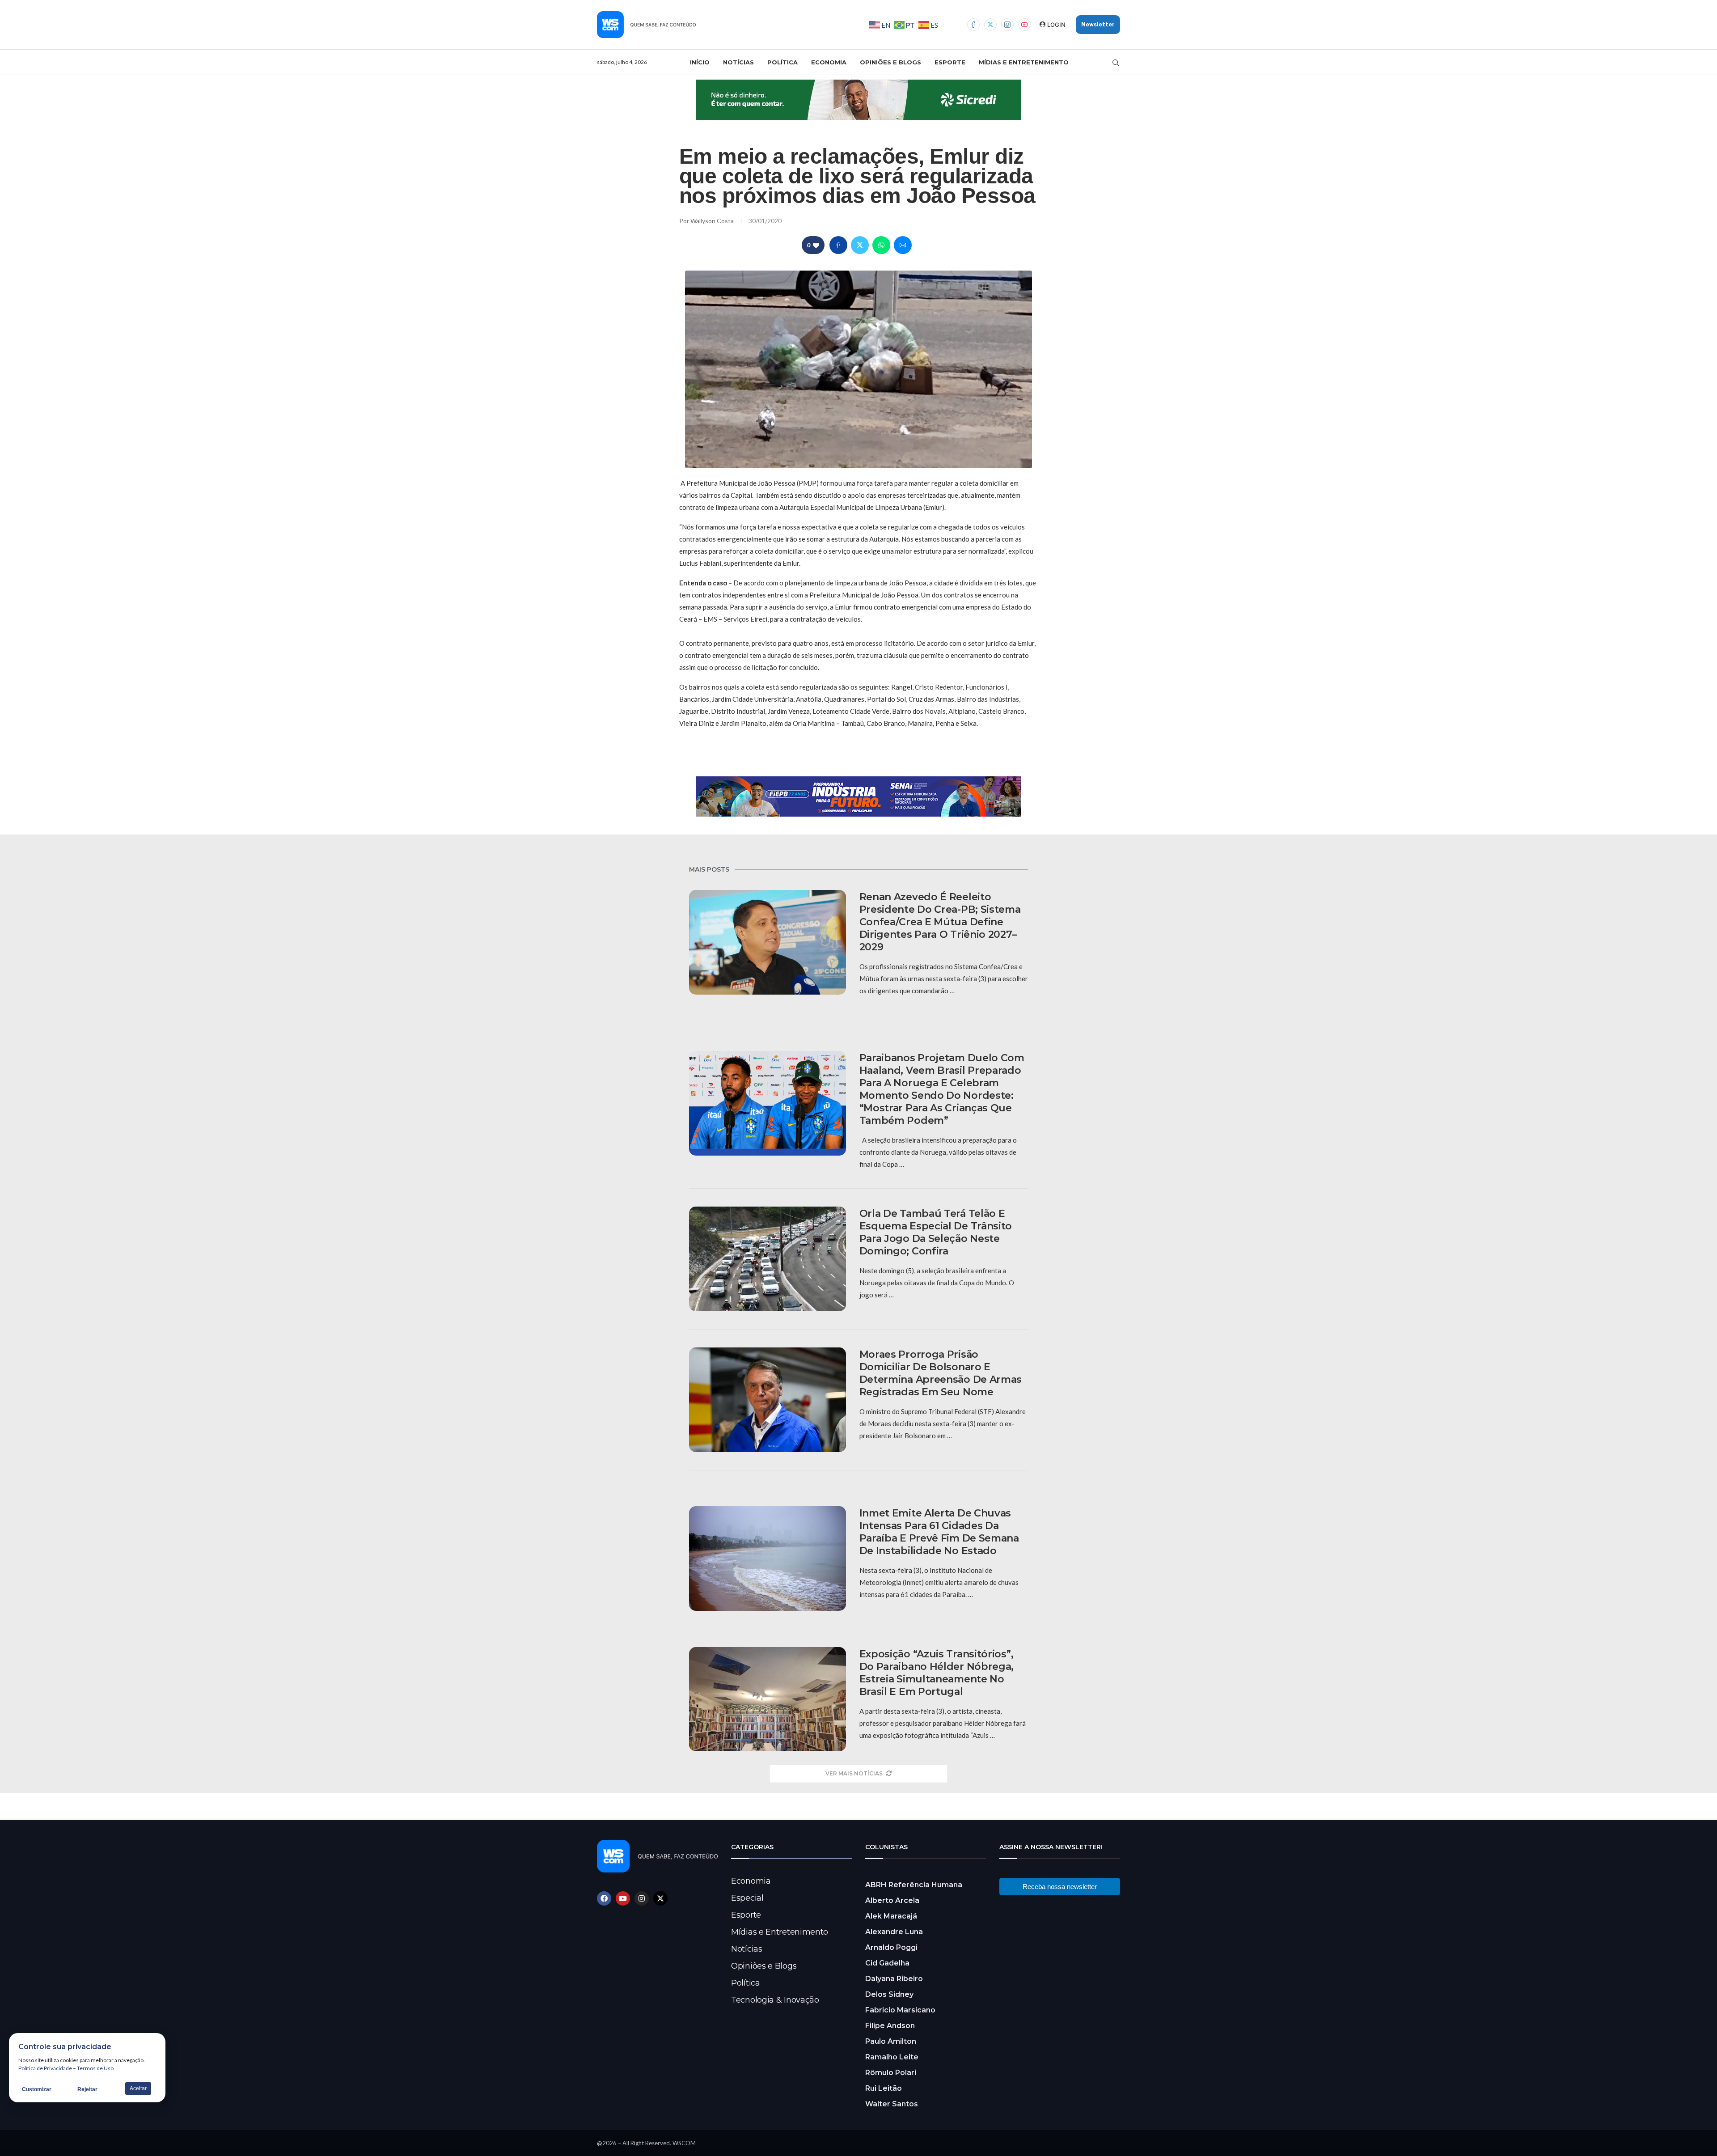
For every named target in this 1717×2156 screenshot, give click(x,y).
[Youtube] (1024, 25)
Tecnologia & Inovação (775, 2000)
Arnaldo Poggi (891, 1947)
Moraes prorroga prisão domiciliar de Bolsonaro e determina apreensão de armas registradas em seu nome (941, 1373)
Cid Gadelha (887, 1963)
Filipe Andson (890, 2026)
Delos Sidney (889, 1994)
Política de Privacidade (45, 2068)
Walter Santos (892, 2104)
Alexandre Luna (894, 1932)
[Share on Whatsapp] (881, 245)
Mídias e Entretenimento (1024, 62)
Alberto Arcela (892, 1900)
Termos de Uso (95, 2068)
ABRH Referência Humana (914, 1885)
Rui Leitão (884, 2088)
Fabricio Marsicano (900, 2010)
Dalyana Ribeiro (894, 1979)
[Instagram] (1007, 25)
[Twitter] (990, 25)
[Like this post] (816, 245)
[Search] (1116, 63)
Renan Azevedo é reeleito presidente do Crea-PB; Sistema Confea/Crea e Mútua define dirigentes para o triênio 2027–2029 (940, 922)
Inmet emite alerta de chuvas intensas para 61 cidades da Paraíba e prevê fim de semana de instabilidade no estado (939, 1532)
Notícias (738, 62)
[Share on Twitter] (860, 245)
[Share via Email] (903, 245)
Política (782, 62)
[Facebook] (973, 25)
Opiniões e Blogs (890, 62)
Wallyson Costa (713, 221)
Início (700, 62)
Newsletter (1098, 24)
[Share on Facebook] (838, 245)
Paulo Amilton (891, 2041)
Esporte (950, 62)
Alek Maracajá (891, 1916)
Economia (829, 62)
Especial (747, 1898)
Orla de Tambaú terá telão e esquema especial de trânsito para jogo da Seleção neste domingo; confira (936, 1232)
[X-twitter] (660, 1898)
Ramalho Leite (892, 2057)
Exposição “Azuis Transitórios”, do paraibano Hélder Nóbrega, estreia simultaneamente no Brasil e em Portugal (937, 1673)
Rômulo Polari (891, 2073)
